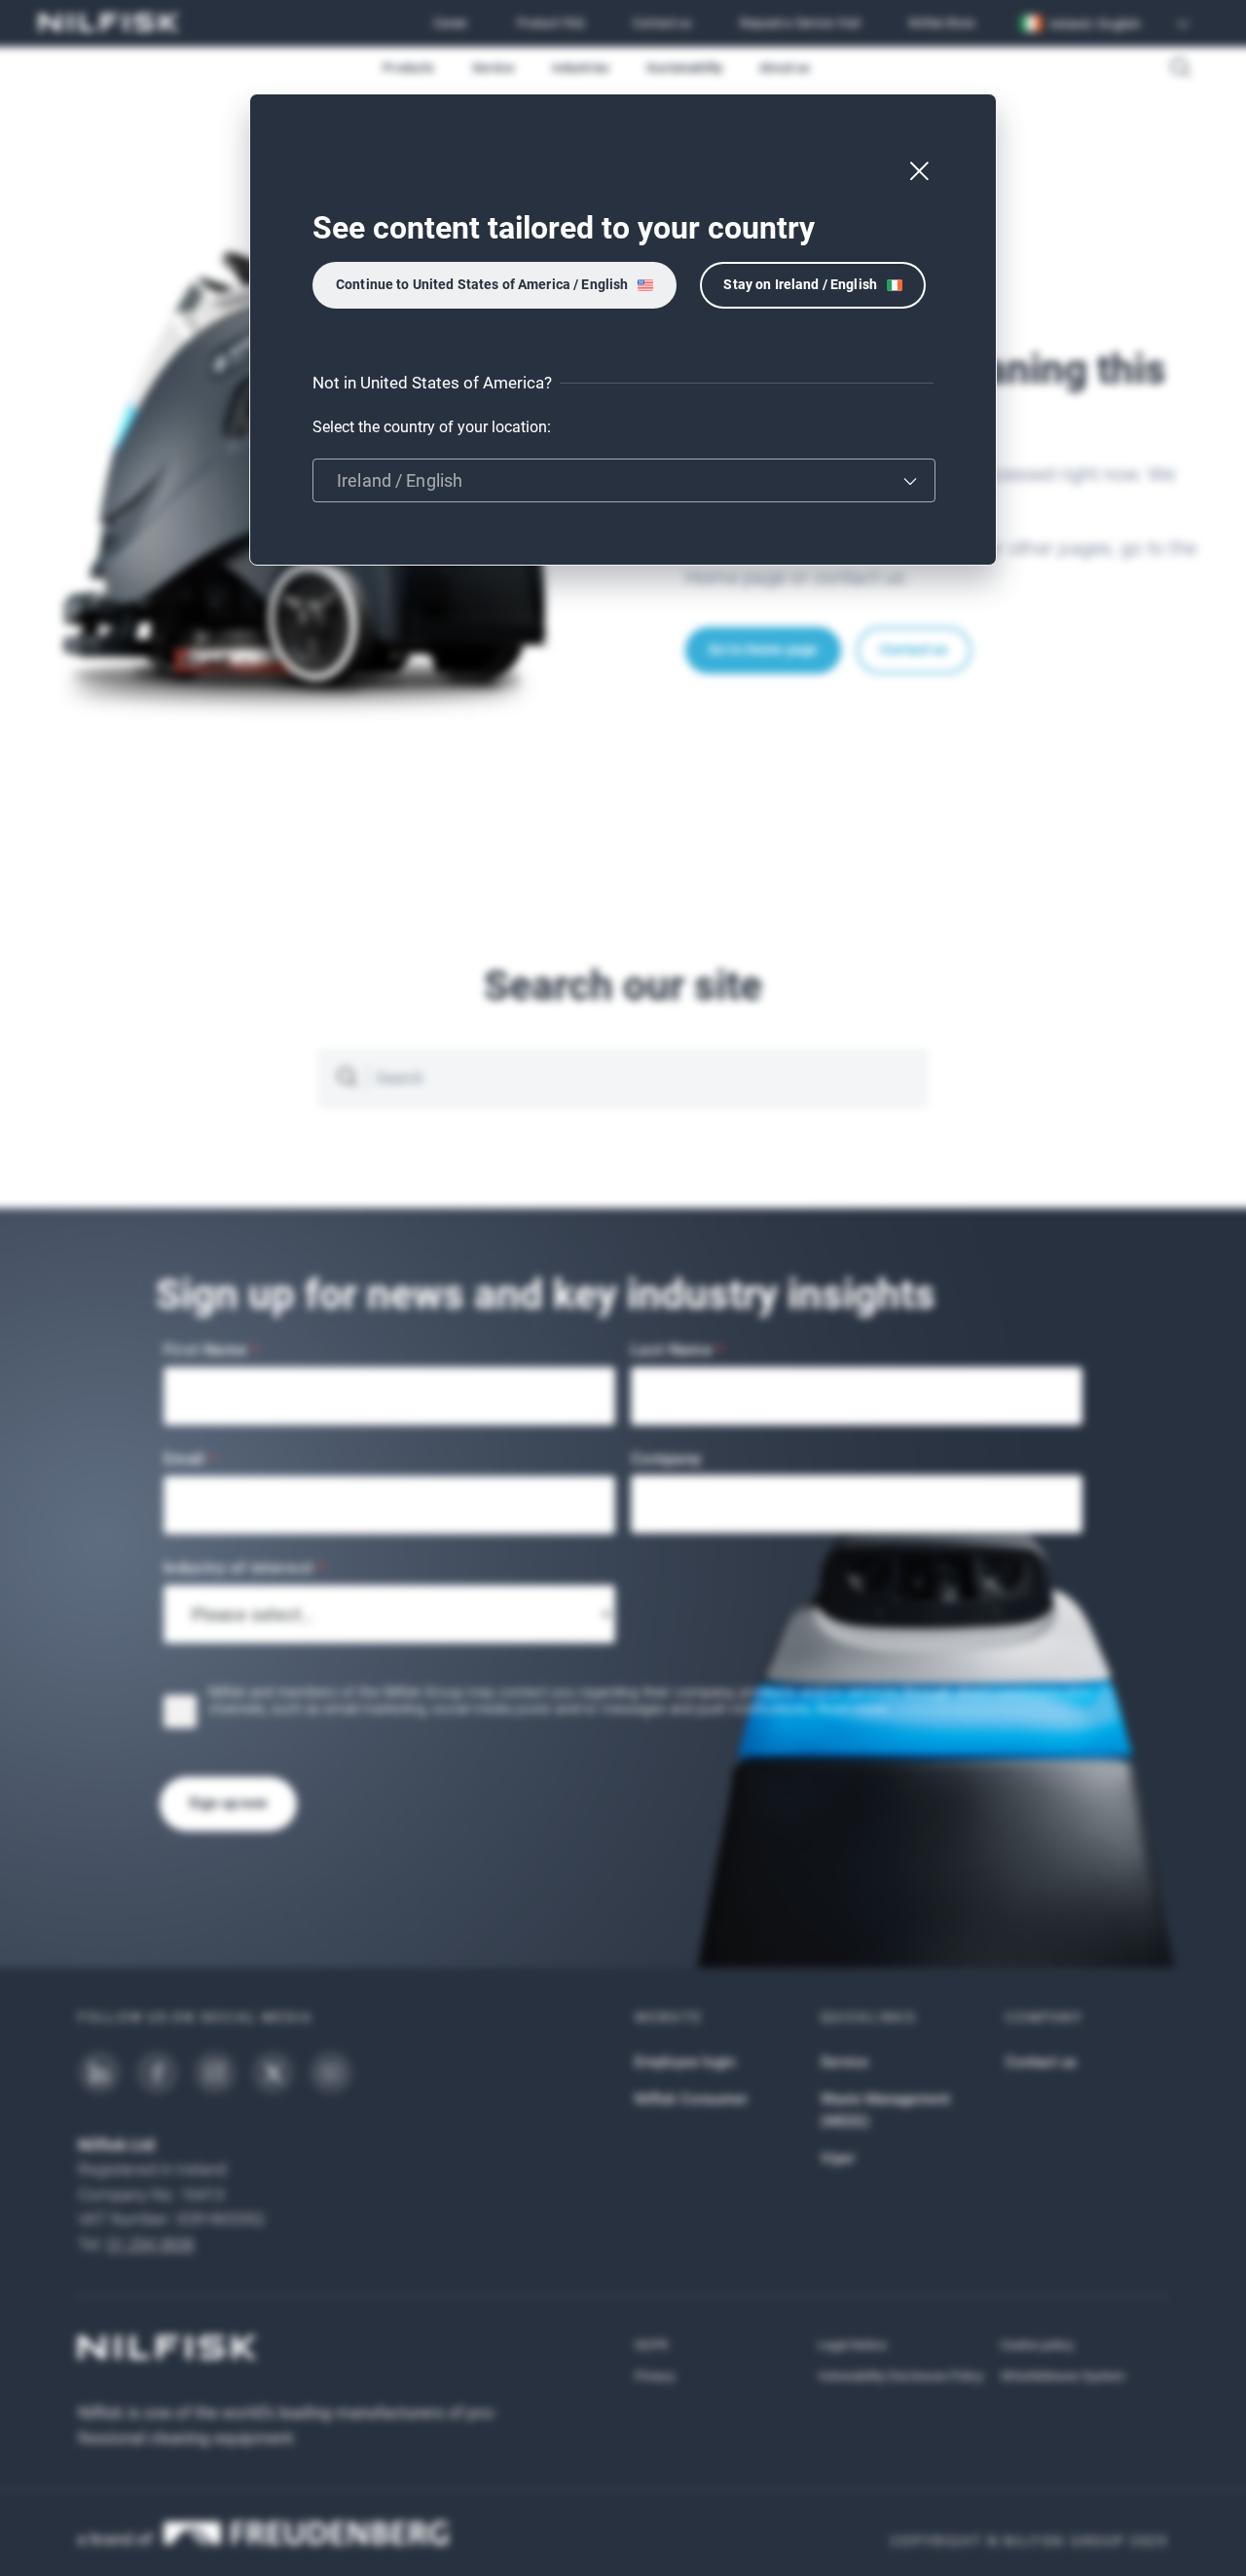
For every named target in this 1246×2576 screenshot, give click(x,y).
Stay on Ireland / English (800, 284)
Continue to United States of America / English (482, 284)
